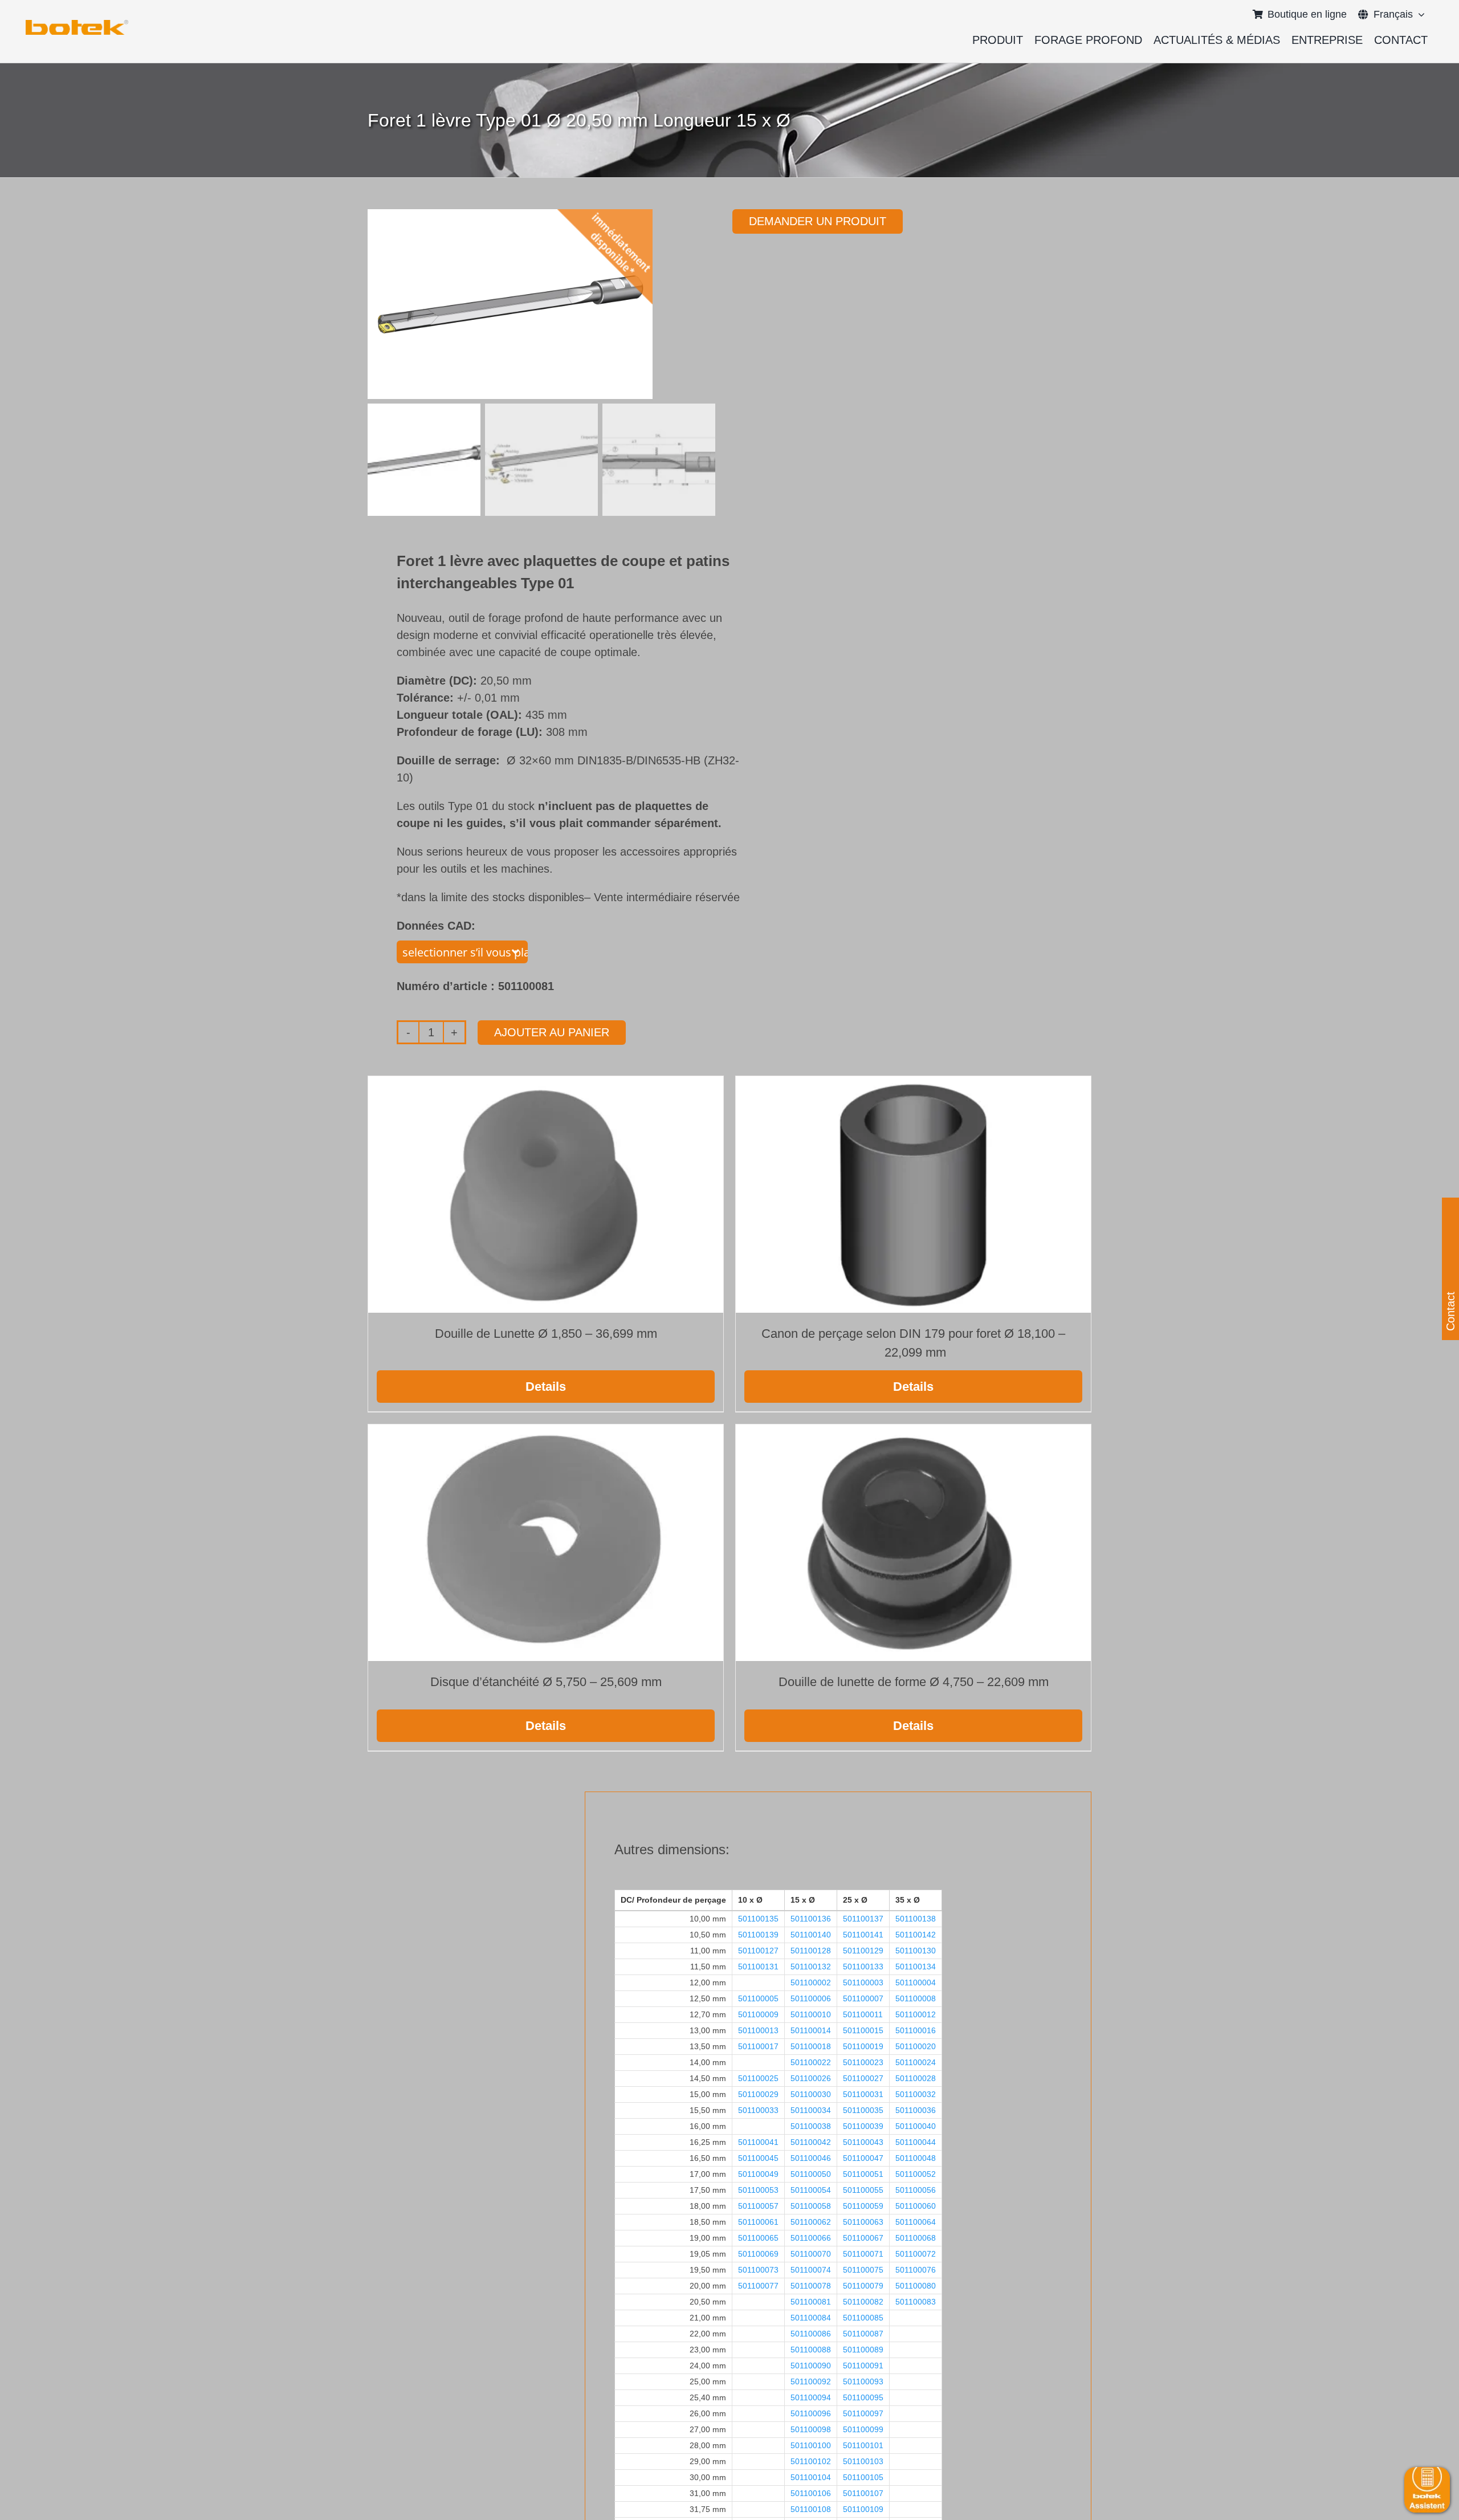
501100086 (811, 2334)
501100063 (863, 2222)
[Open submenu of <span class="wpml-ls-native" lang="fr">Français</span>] (1419, 14)
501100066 (811, 2238)
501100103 (863, 2461)
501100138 (916, 1919)
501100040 (916, 2126)
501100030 (811, 2094)
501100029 (758, 2094)
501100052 (916, 2174)
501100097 (863, 2413)
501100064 (916, 2222)
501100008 (916, 1998)
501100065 (758, 2238)
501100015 (863, 2030)
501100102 (811, 2461)
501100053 (758, 2190)
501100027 (863, 2078)
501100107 (863, 2493)
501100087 (863, 2334)
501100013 (758, 2030)
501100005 (758, 1998)
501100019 (863, 2046)
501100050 (811, 2174)
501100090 (811, 2366)
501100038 (811, 2126)
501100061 (758, 2222)
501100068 (916, 2238)
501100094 (811, 2397)
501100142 (916, 1935)
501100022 (811, 2062)
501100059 (863, 2206)
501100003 (863, 1982)
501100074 (811, 2270)
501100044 (916, 2142)
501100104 (811, 2477)
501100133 (863, 1967)
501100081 (811, 2302)
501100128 (811, 1951)
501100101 (863, 2445)
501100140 (811, 1935)
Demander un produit (818, 221)
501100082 (863, 2302)
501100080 (916, 2286)
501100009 (758, 2014)
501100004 (916, 1982)
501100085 (863, 2318)
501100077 (758, 2286)
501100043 (863, 2142)
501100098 (811, 2429)
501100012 (916, 2014)
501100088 (811, 2350)
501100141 (863, 1935)
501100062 (811, 2222)
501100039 (863, 2126)
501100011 (863, 2014)
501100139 (758, 1935)
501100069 (758, 2254)
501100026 (811, 2078)
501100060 (916, 2206)
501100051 (863, 2174)
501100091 (863, 2366)
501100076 (916, 2270)
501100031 (863, 2094)
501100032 (916, 2094)
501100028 (916, 2078)
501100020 (916, 2046)
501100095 (863, 2397)
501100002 (811, 1982)
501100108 (811, 2509)
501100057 (758, 2206)
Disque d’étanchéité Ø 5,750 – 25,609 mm (546, 1682)
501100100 (811, 2445)
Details (546, 1387)
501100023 (863, 2062)
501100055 (863, 2190)
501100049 (758, 2174)
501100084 (811, 2318)
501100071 (863, 2254)
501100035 (863, 2110)
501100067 (863, 2238)
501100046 (811, 2158)
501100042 (811, 2142)
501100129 (863, 1951)
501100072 (916, 2254)
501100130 (916, 1951)
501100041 (758, 2142)
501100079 (863, 2286)
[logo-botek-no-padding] (77, 24)
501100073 (758, 2270)
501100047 (863, 2158)
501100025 (758, 2078)
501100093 (863, 2381)
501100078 (811, 2286)
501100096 (811, 2413)
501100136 (811, 1919)
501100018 (811, 2046)
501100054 (811, 2190)
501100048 (916, 2158)
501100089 (863, 2350)
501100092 (811, 2381)
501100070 (811, 2254)
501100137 (863, 1919)
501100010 (811, 2014)
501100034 (811, 2110)
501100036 (916, 2110)
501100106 (811, 2493)
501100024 (916, 2062)
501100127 (758, 1951)
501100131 (758, 1967)
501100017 (758, 2046)
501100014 (811, 2030)
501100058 (811, 2206)
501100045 (758, 2158)
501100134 (916, 1967)
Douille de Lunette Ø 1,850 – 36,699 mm (546, 1334)
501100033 (758, 2110)
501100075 (863, 2270)
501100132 (811, 1967)
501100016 (916, 2030)
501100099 (863, 2429)
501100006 (811, 1998)
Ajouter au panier (552, 1032)
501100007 (863, 1998)
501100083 (916, 2302)
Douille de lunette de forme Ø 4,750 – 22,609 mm (914, 1682)
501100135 (758, 1919)
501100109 (863, 2509)
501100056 (916, 2190)
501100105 (863, 2477)
